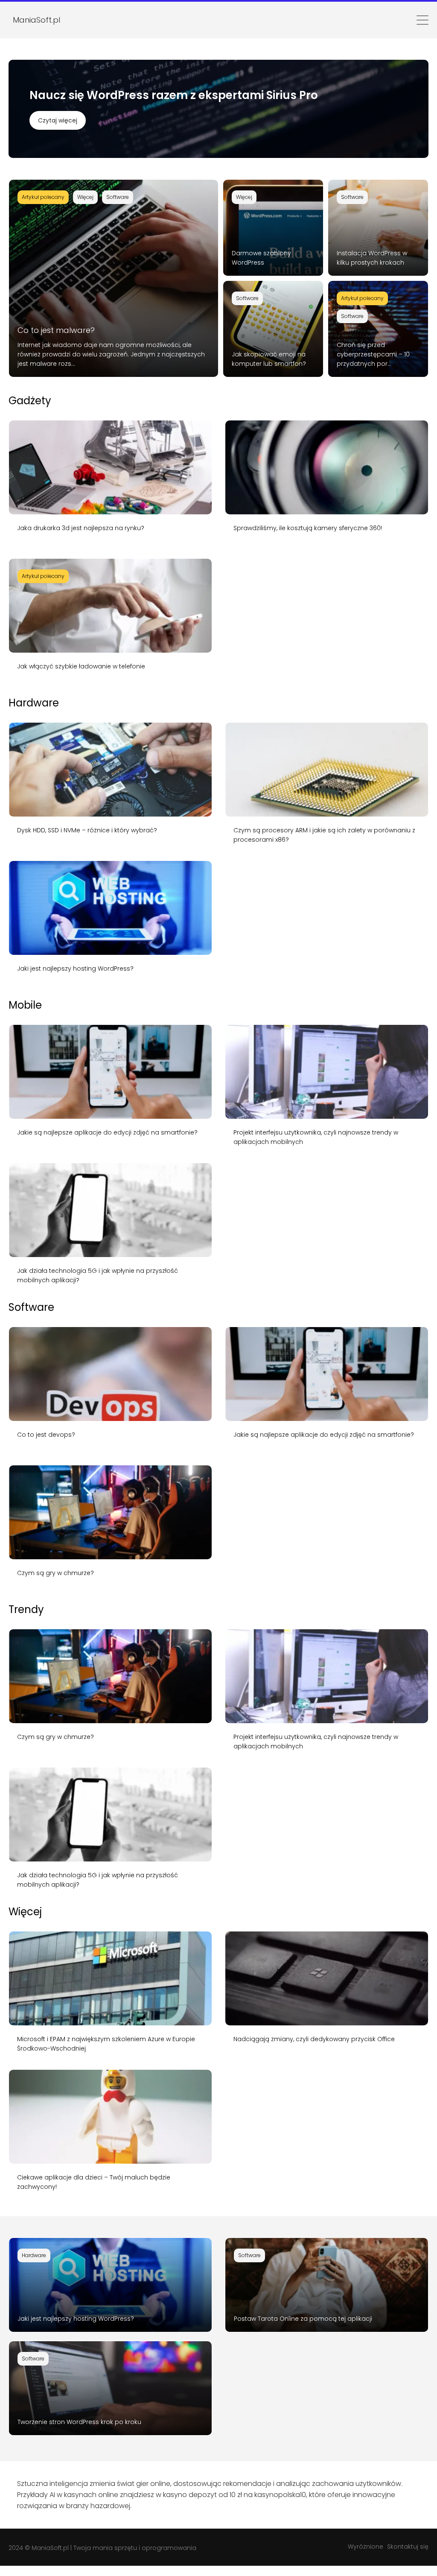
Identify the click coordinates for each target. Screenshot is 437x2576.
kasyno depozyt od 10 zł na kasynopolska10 (235, 2495)
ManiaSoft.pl (50, 2548)
